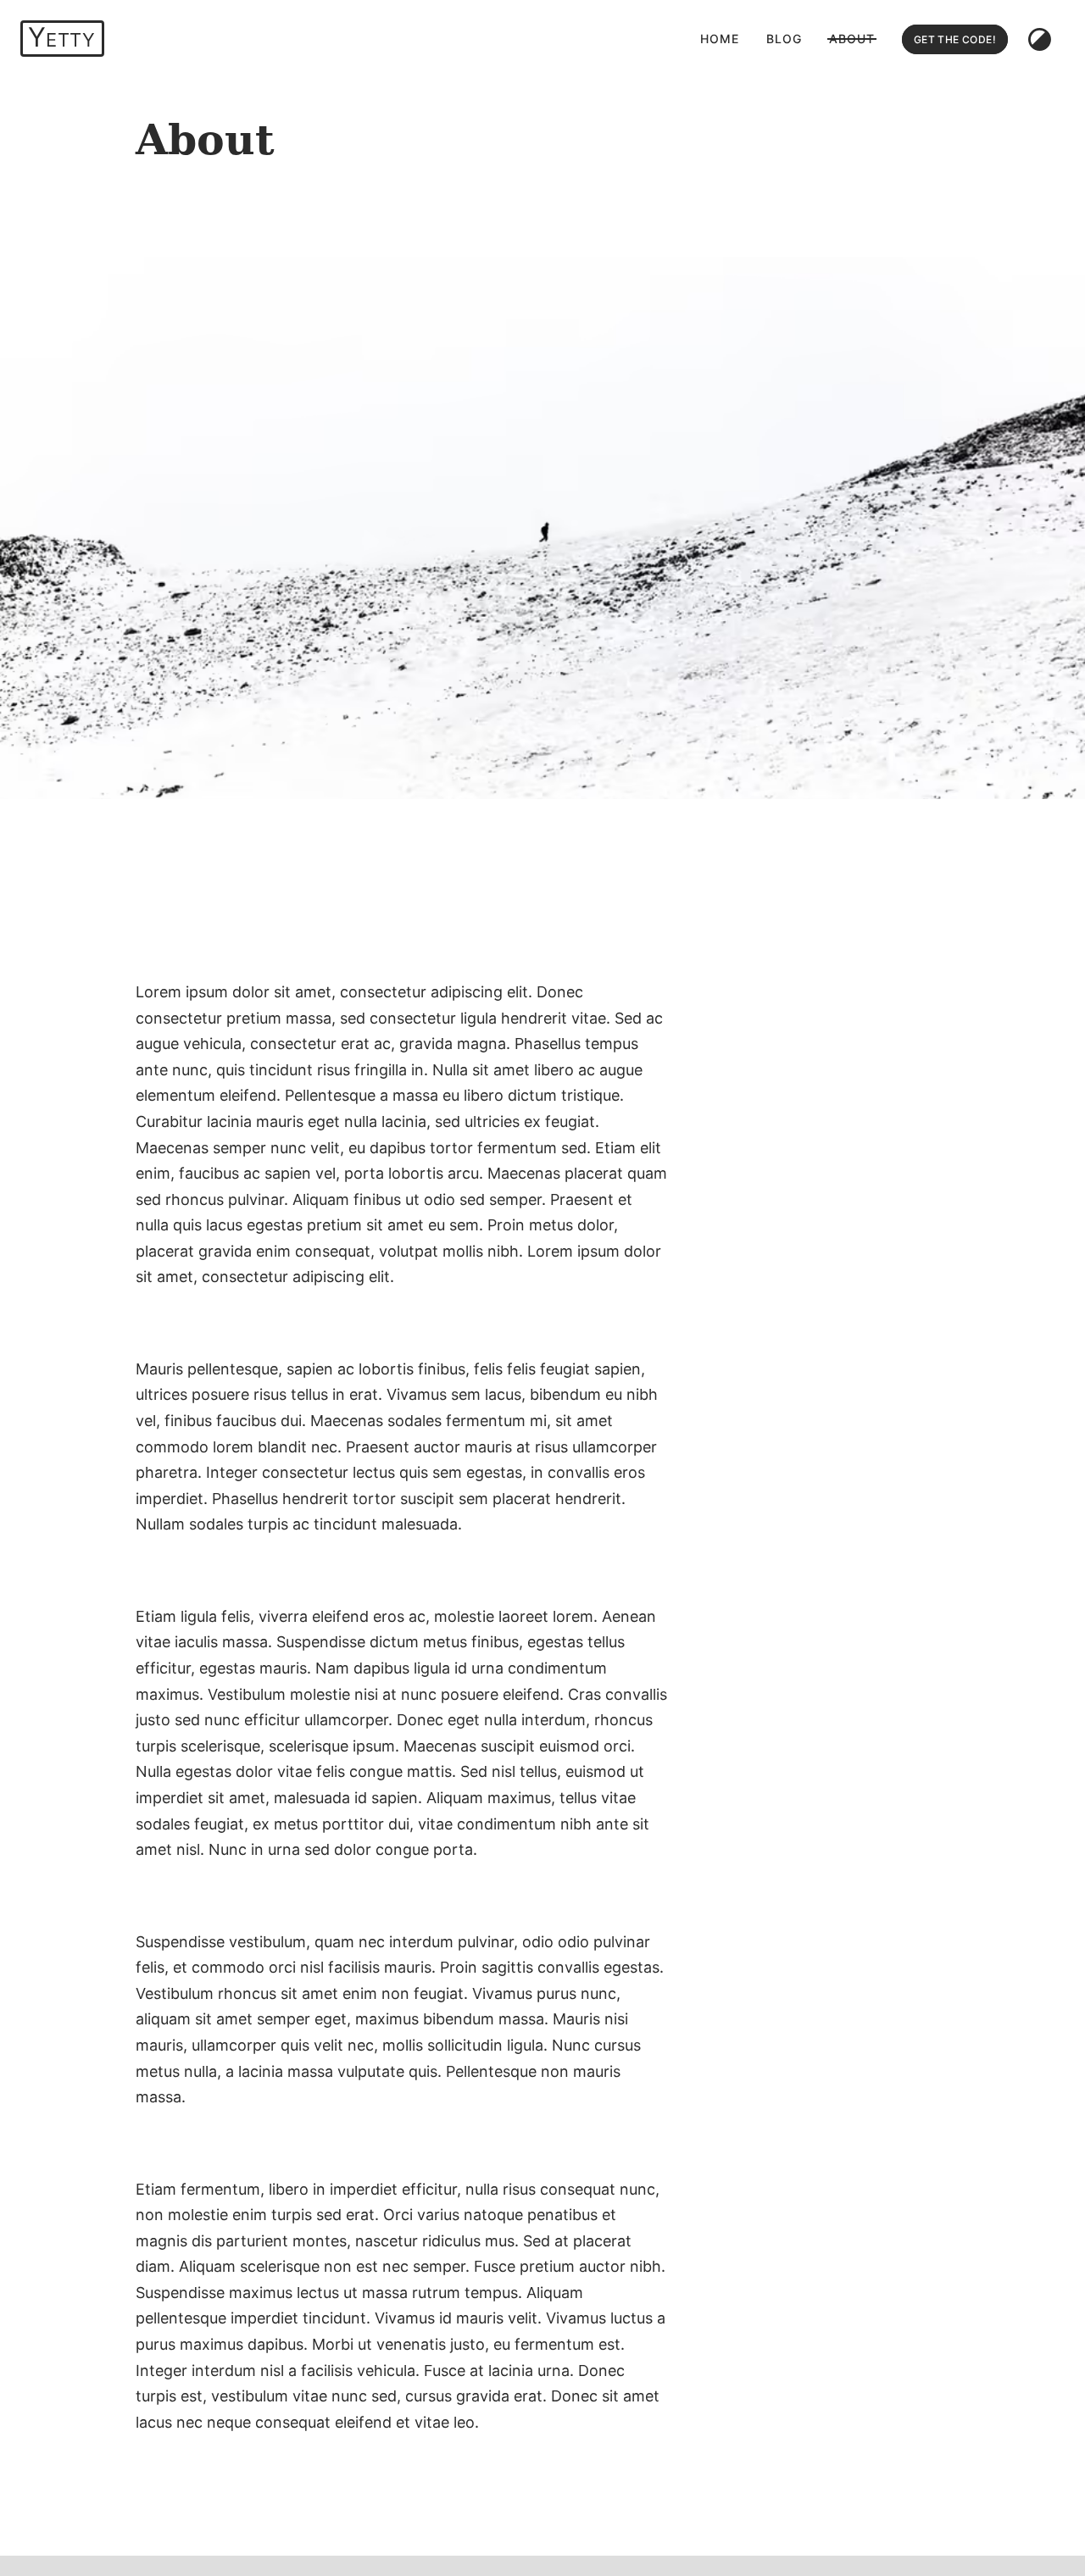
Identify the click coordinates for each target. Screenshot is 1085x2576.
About (852, 39)
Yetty (61, 37)
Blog (784, 39)
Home (720, 39)
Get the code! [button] (955, 39)
